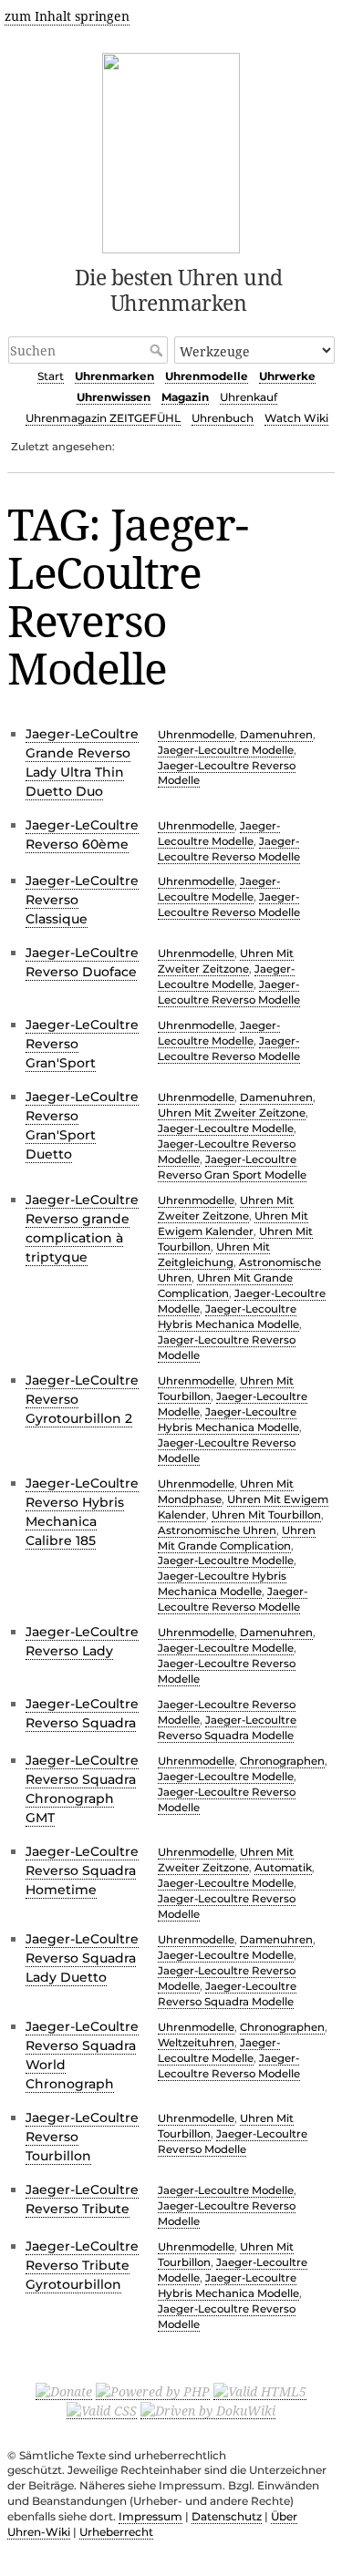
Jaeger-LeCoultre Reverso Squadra (82, 1713)
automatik (283, 1868)
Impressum (150, 2516)
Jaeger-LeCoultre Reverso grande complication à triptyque (82, 1228)
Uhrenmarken (114, 376)
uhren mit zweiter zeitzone (226, 961)
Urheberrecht (116, 2532)
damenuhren (276, 735)
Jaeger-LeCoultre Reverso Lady (82, 1641)
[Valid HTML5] (260, 2391)
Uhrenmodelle (207, 376)
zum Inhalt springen (67, 16)
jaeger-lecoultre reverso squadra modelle (227, 1728)
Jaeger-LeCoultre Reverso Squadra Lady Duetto (82, 1958)
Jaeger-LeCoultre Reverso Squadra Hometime (82, 1870)
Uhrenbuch (223, 418)
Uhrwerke (287, 376)
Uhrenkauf (249, 397)
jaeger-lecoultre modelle (226, 750)
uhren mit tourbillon (266, 1515)
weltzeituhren (196, 2043)
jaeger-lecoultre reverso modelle (229, 905)
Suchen (158, 350)
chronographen (282, 1761)
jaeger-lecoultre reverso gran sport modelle (232, 1167)
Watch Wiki (296, 418)
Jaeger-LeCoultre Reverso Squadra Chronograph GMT (82, 1789)
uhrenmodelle (196, 735)
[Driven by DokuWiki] (208, 2410)
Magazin (185, 397)
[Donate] (64, 2391)
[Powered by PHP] (153, 2391)
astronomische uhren (217, 1530)
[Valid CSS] (102, 2410)
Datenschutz (227, 2516)
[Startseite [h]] (171, 150)
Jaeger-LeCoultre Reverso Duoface (82, 962)
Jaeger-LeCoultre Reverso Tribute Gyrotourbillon (82, 2265)
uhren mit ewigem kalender (233, 1224)
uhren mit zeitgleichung (214, 1255)
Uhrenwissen (114, 397)
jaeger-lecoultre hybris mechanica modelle (222, 1584)
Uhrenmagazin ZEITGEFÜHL (103, 418)
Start (51, 376)
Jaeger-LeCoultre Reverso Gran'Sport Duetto (82, 1125)
